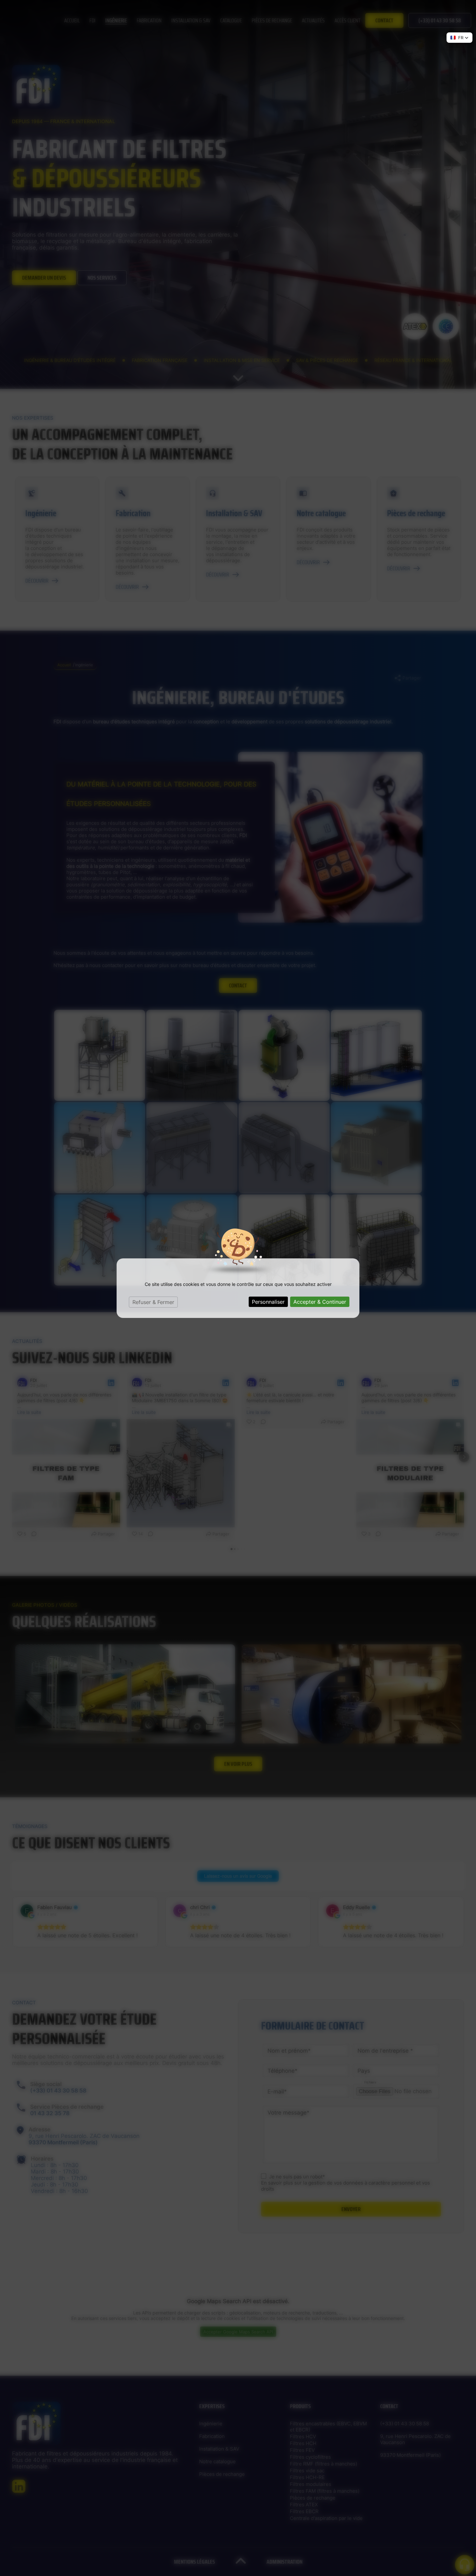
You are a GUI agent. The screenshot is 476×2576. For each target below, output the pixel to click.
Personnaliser (268, 1302)
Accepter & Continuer (320, 1302)
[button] (459, 38)
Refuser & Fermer (153, 1302)
